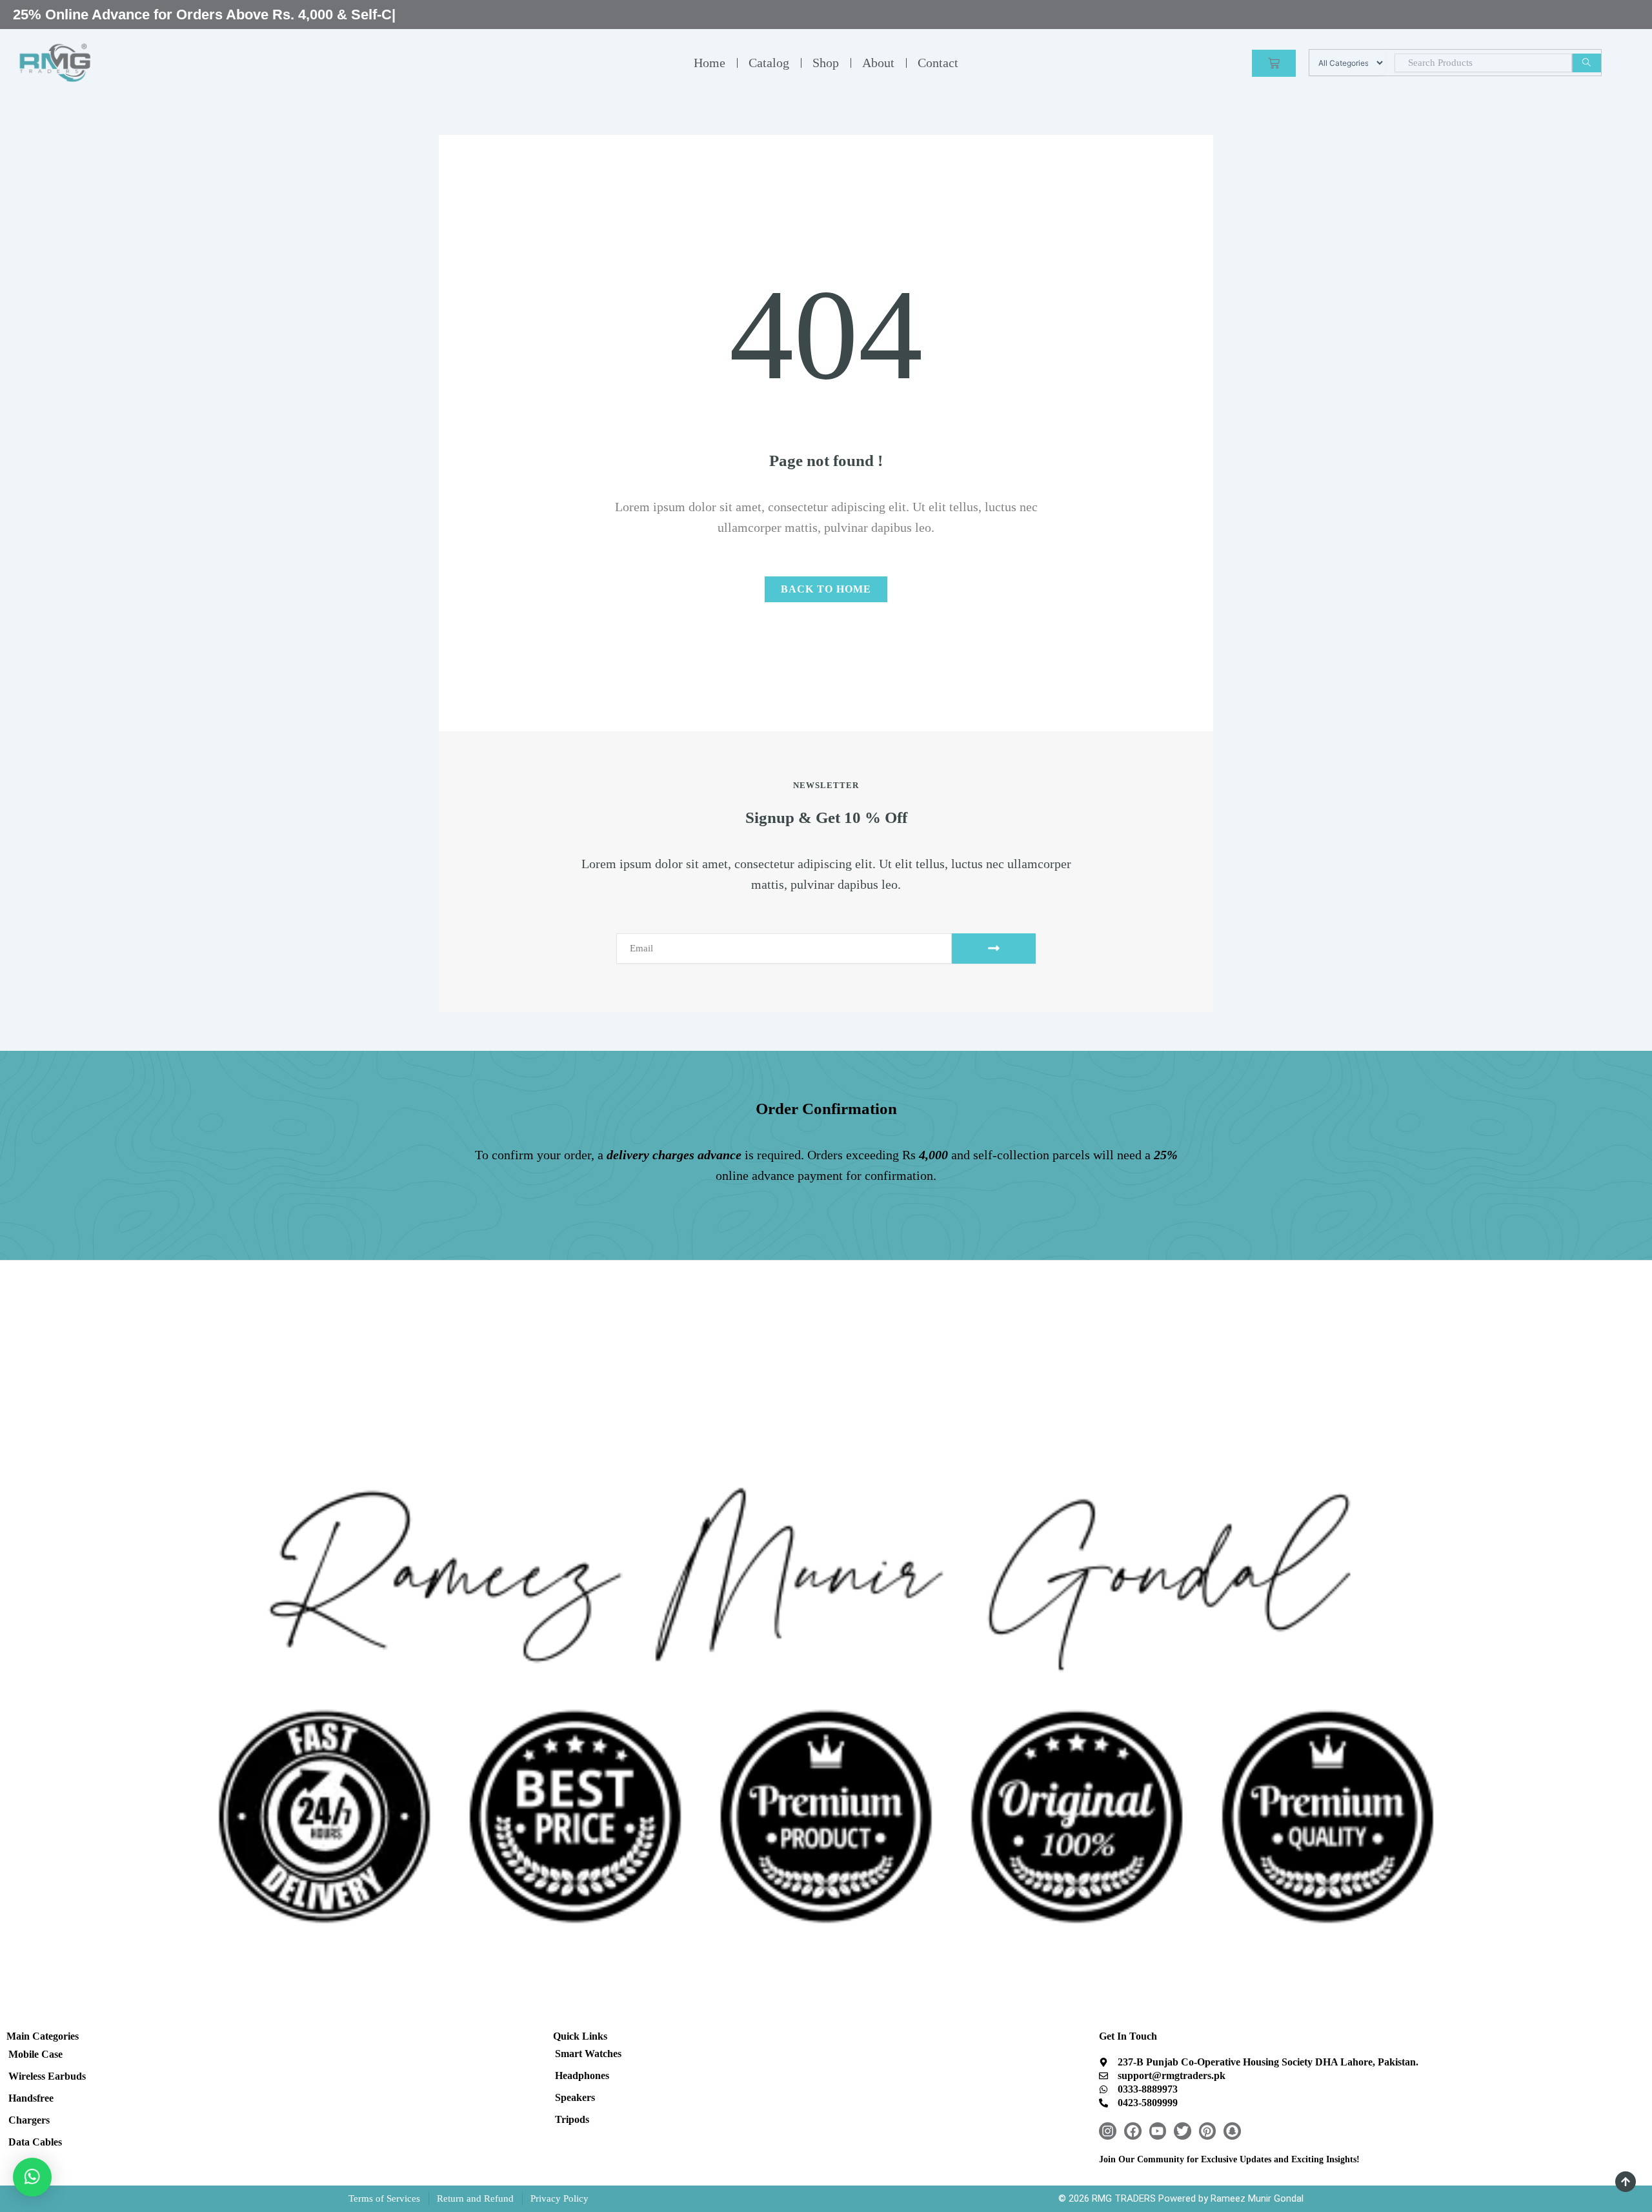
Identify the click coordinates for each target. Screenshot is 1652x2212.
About (878, 63)
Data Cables (35, 2142)
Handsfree (31, 2098)
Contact (938, 63)
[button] (32, 2177)
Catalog (769, 63)
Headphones (582, 2075)
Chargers (29, 2120)
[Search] (1587, 63)
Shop (826, 63)
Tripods (572, 2119)
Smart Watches (588, 2054)
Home (710, 63)
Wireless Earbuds (47, 2076)
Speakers (575, 2097)
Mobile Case (35, 2054)
